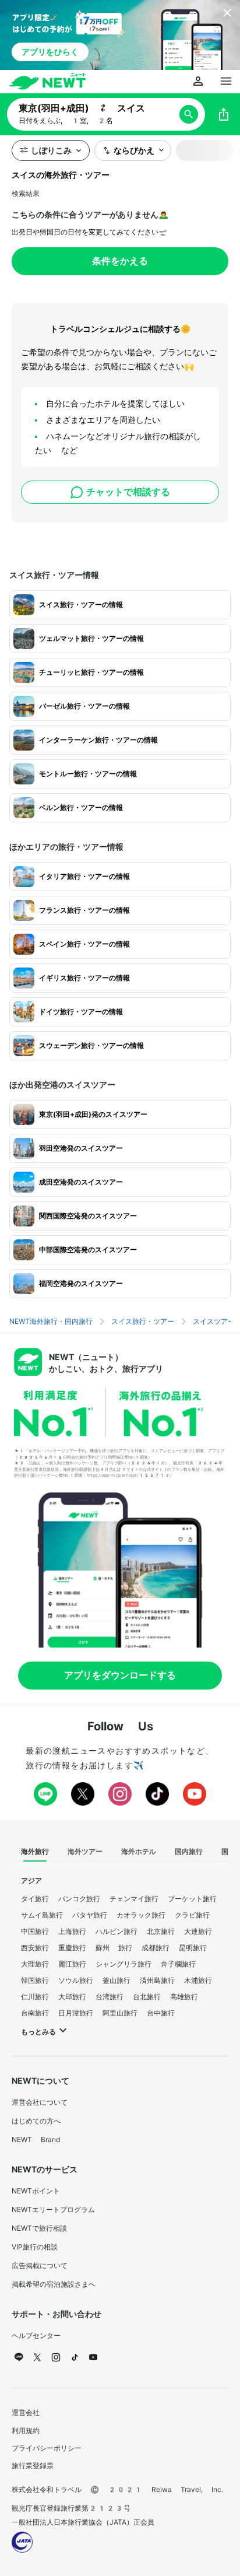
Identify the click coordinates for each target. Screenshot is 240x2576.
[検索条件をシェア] (224, 114)
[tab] (35, 1852)
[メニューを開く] (226, 82)
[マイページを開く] (198, 82)
